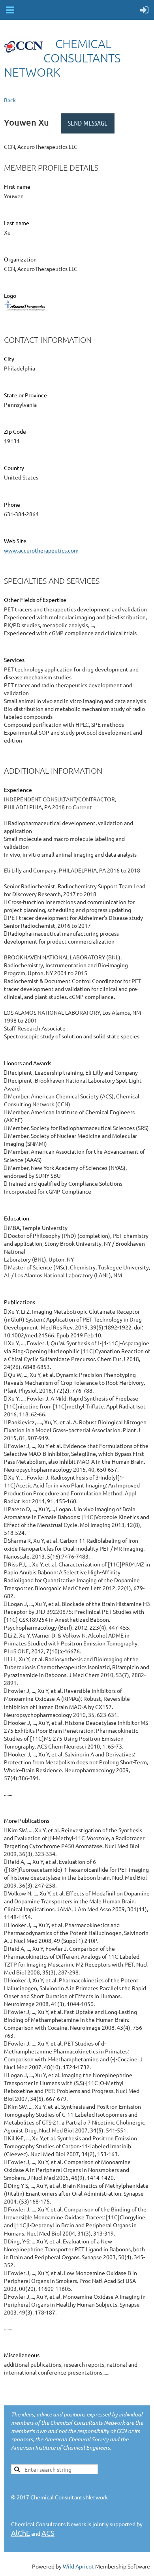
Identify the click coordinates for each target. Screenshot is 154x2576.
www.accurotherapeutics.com (41, 550)
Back (10, 100)
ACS (48, 2533)
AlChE (21, 2533)
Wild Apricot (78, 2566)
